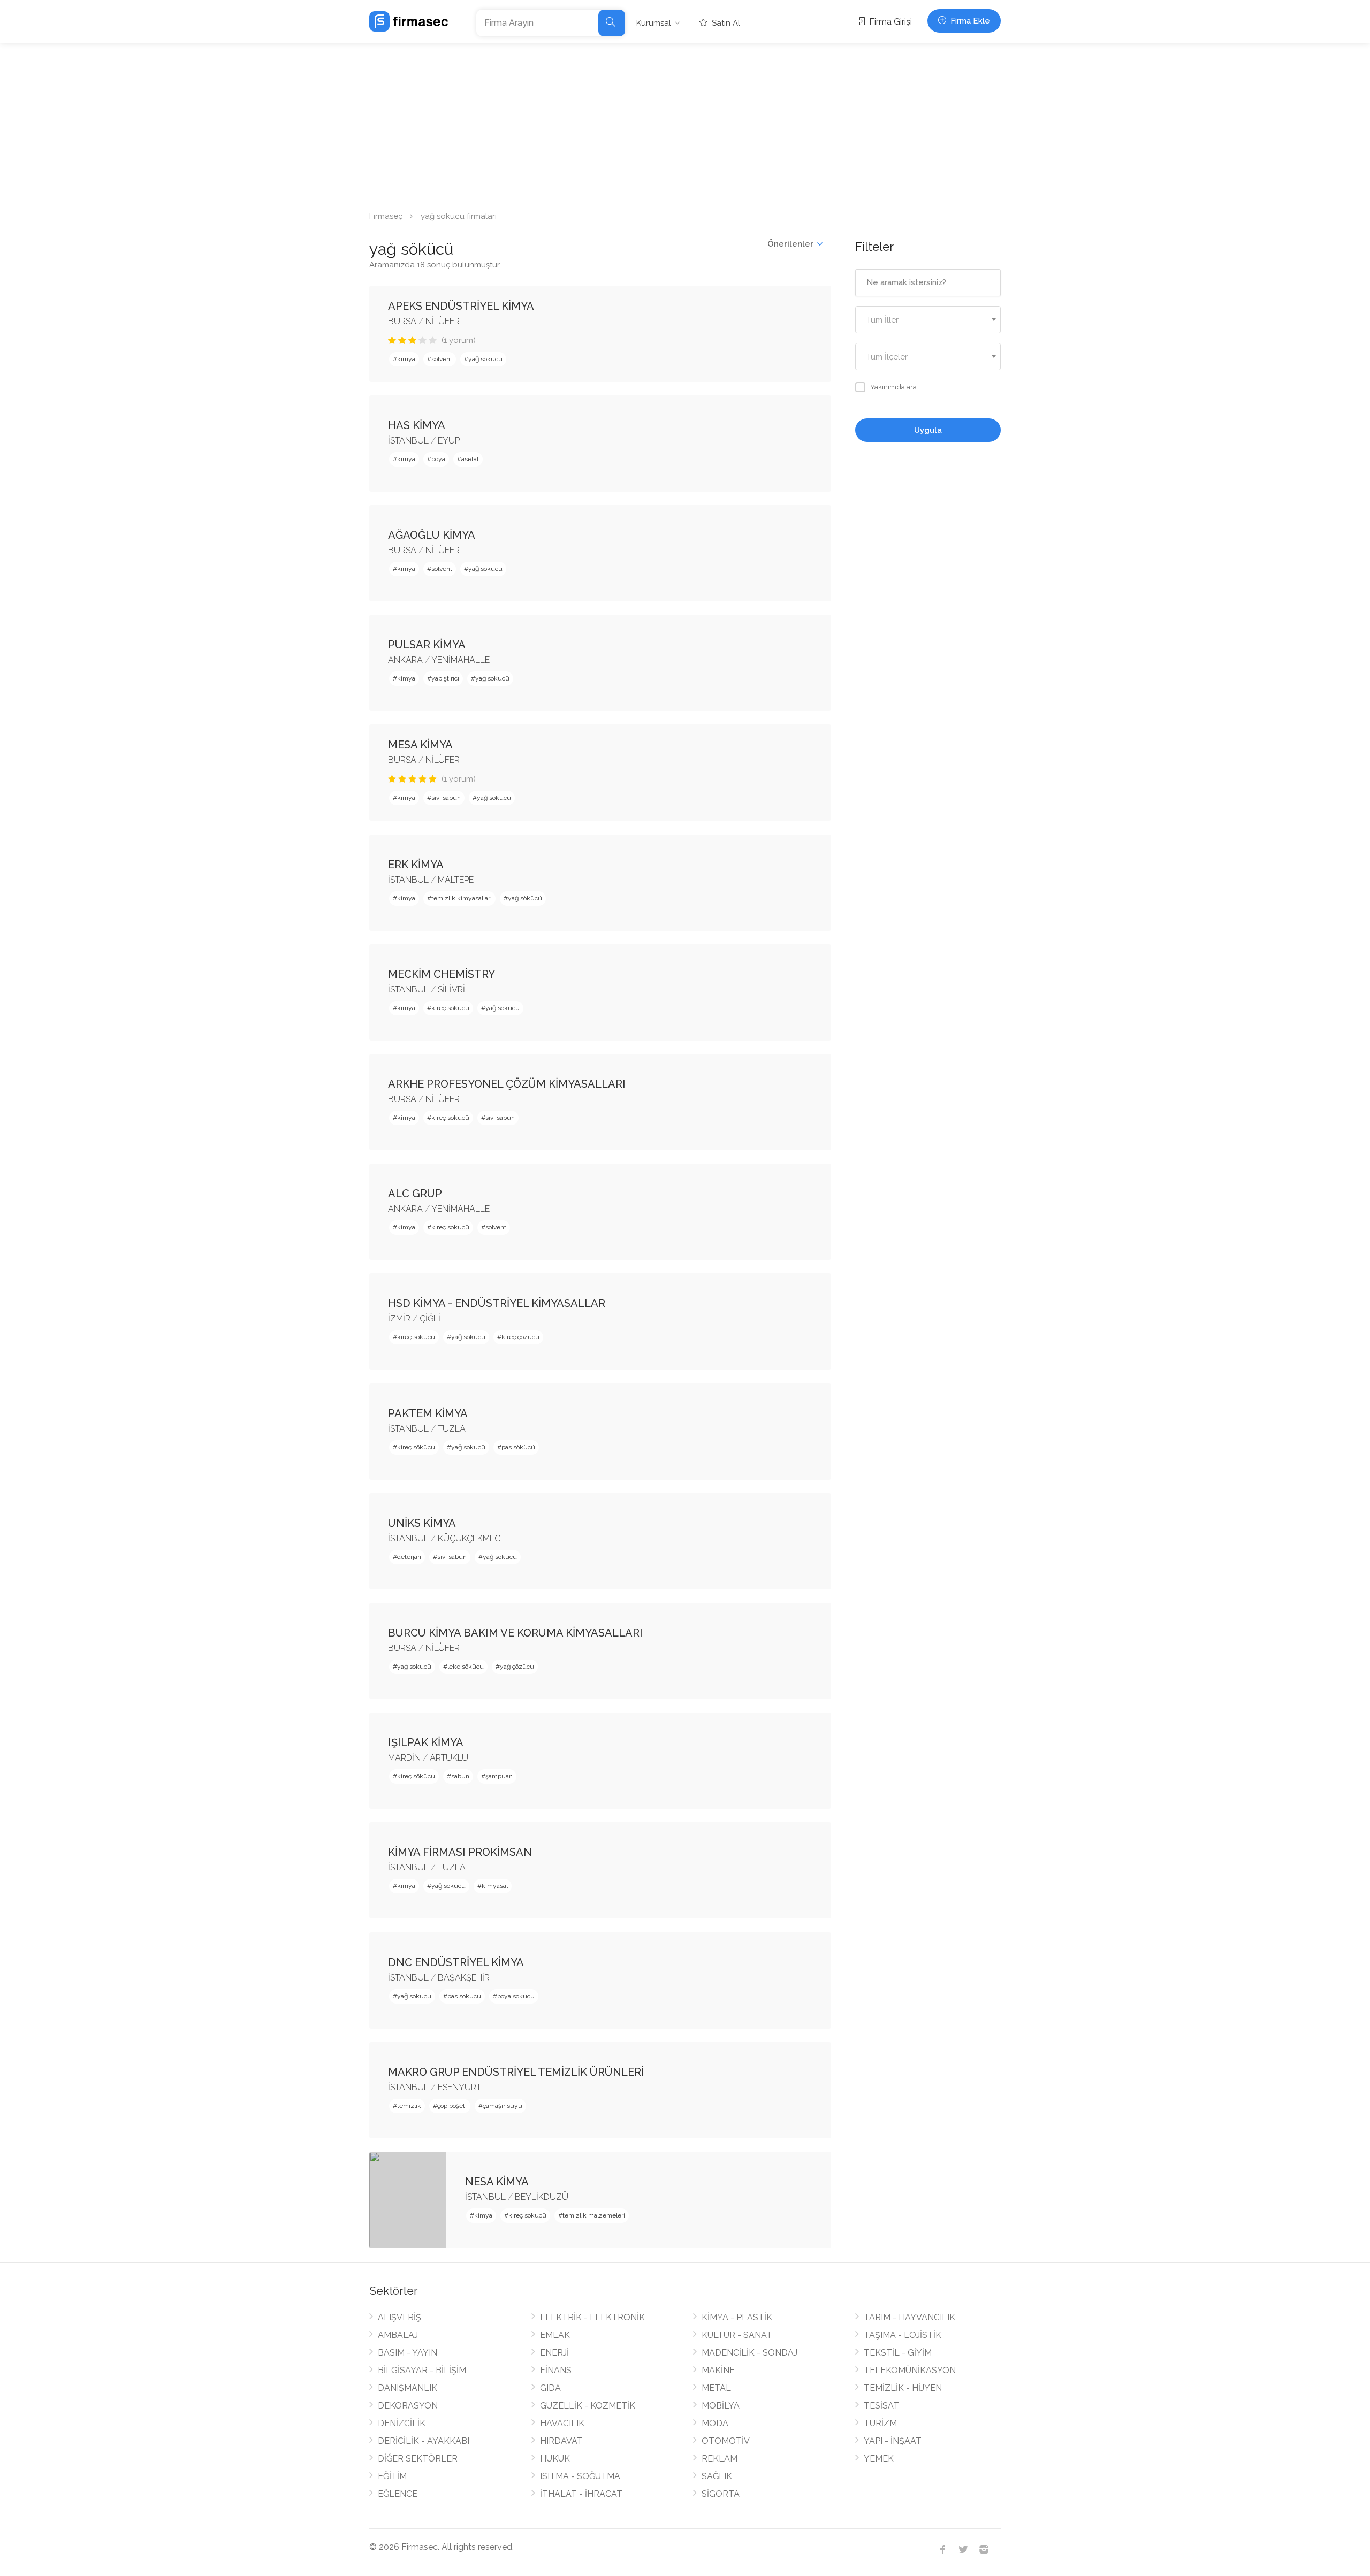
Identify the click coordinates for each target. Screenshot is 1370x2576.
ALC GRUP (415, 1194)
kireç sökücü (450, 1008)
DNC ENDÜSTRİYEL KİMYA (456, 1962)
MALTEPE (456, 880)
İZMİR (399, 1318)
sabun (460, 1776)
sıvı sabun (446, 798)
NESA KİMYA (497, 2182)
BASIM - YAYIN (408, 2353)
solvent (442, 359)
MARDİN (404, 1758)
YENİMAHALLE (461, 660)
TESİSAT (881, 2406)
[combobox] (928, 320)
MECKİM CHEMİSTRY (442, 974)
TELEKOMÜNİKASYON (910, 2370)
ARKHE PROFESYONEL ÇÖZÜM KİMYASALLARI (507, 1084)
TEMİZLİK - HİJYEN (903, 2388)
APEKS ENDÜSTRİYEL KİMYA (461, 306)
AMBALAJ (398, 2335)
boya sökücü (516, 1996)
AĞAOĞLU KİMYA (432, 535)
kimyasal (495, 1886)
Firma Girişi (889, 22)
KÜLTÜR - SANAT (737, 2335)
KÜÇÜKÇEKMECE (471, 1538)
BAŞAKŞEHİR (464, 1978)
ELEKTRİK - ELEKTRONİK (592, 2317)
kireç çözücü (520, 1337)
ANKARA (405, 660)
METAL (716, 2388)
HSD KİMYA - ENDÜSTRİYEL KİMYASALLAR (497, 1303)
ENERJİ (554, 2353)
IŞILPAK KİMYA (426, 1742)
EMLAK (555, 2335)
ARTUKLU (449, 1758)
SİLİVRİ (451, 989)
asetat (470, 459)
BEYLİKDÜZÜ (542, 2197)
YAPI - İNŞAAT (893, 2441)
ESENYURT (459, 2087)
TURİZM (880, 2423)
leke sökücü (466, 1667)
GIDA (550, 2388)
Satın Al (725, 23)
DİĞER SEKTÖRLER (418, 2459)
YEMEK (879, 2459)
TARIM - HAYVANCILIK (909, 2317)
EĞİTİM (392, 2476)
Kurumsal (654, 23)
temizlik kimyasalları (462, 898)
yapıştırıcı (445, 678)
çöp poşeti (452, 2106)
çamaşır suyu (503, 2106)
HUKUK (555, 2459)
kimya (406, 359)
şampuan (499, 1776)
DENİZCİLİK (402, 2423)
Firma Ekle (969, 21)
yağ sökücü (485, 359)
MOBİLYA (721, 2406)
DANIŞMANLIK (408, 2388)
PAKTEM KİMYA (428, 1413)
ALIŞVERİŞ (399, 2317)
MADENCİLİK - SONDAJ (749, 2353)
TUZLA (452, 1429)
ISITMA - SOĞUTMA (580, 2476)
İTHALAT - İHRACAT (581, 2494)
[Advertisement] (685, 123)
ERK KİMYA (416, 865)
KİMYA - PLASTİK (737, 2317)
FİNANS (556, 2370)
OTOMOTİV (726, 2441)
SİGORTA (721, 2494)
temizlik (409, 2106)
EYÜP (449, 441)
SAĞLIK (717, 2476)
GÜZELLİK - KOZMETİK (588, 2406)
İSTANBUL (408, 441)
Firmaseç (386, 216)
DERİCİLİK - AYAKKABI (424, 2441)
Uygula (928, 430)
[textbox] (928, 320)
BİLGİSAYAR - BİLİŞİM (422, 2370)
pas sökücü (518, 1447)
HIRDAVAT (561, 2441)
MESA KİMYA (420, 745)
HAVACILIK (562, 2423)
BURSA (402, 321)
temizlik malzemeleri (594, 2215)
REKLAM (720, 2459)
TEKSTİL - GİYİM (898, 2353)
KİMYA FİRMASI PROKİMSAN (460, 1852)
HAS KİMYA (417, 425)
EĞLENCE (398, 2494)
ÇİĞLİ (430, 1318)
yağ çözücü (517, 1667)
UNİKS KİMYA (422, 1523)
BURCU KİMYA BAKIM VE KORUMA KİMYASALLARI (515, 1633)
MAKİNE (718, 2370)
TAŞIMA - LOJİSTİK (903, 2335)
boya (438, 459)
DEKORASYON (408, 2406)
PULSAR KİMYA (427, 645)
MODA (715, 2423)
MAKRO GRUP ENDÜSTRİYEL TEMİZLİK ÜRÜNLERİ (516, 2072)
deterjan (409, 1557)
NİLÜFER (443, 321)
